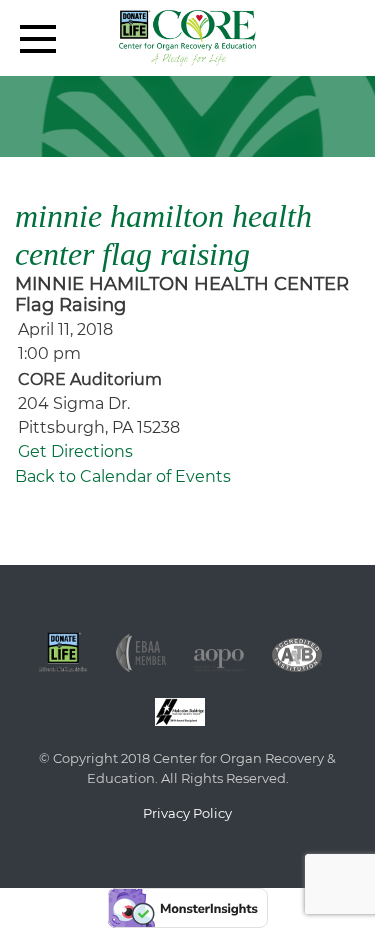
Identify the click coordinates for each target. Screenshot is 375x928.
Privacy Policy (187, 813)
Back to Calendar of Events (123, 476)
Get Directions (75, 451)
